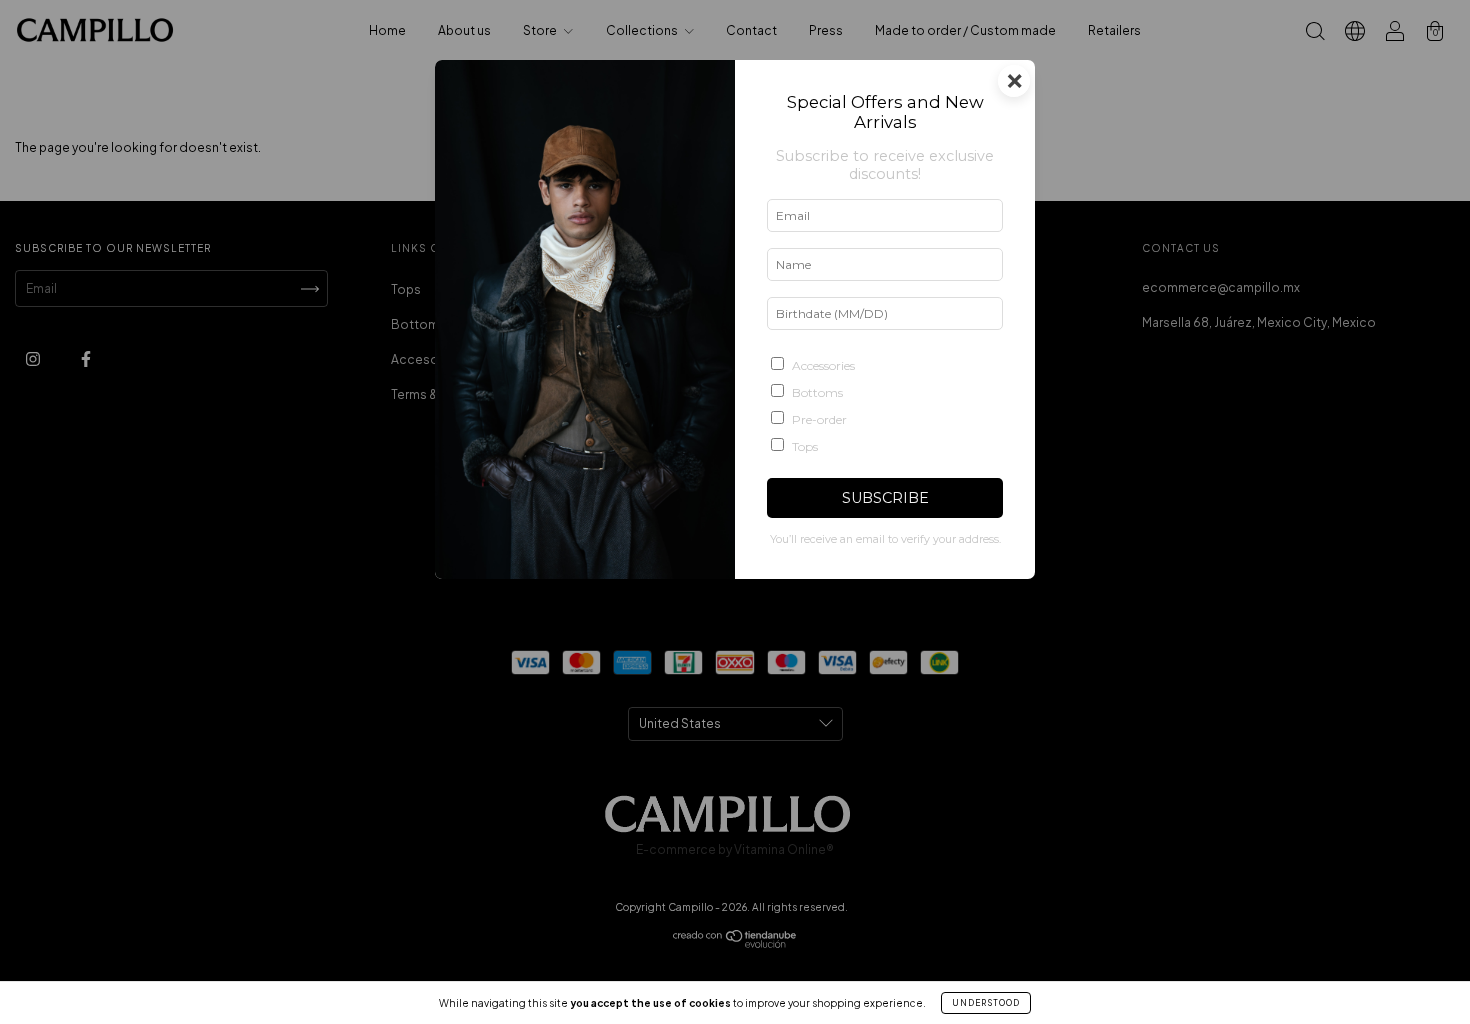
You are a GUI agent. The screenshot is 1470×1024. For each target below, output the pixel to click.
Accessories (823, 365)
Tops (805, 446)
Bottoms (817, 392)
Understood (986, 1003)
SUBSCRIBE (885, 498)
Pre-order (819, 419)
